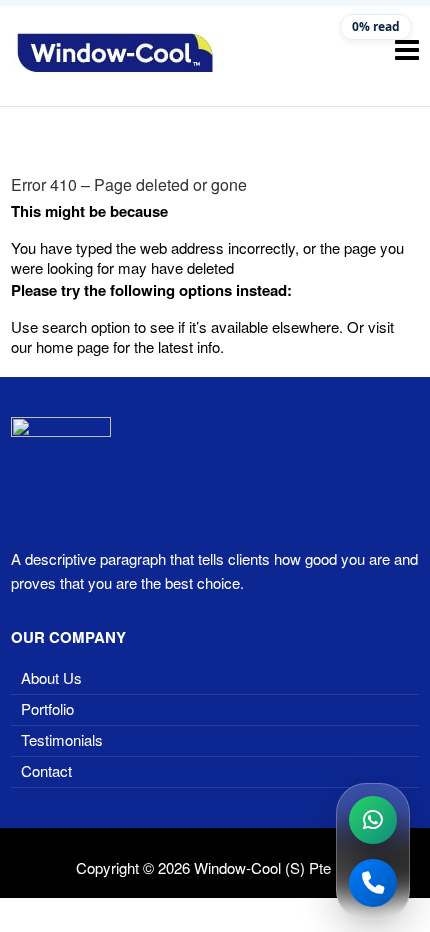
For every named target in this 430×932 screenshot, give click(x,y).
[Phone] (373, 883)
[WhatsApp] (373, 820)
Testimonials (62, 739)
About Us (51, 677)
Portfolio (47, 708)
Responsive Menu (407, 49)
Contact (46, 770)
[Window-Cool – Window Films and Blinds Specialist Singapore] (115, 53)
